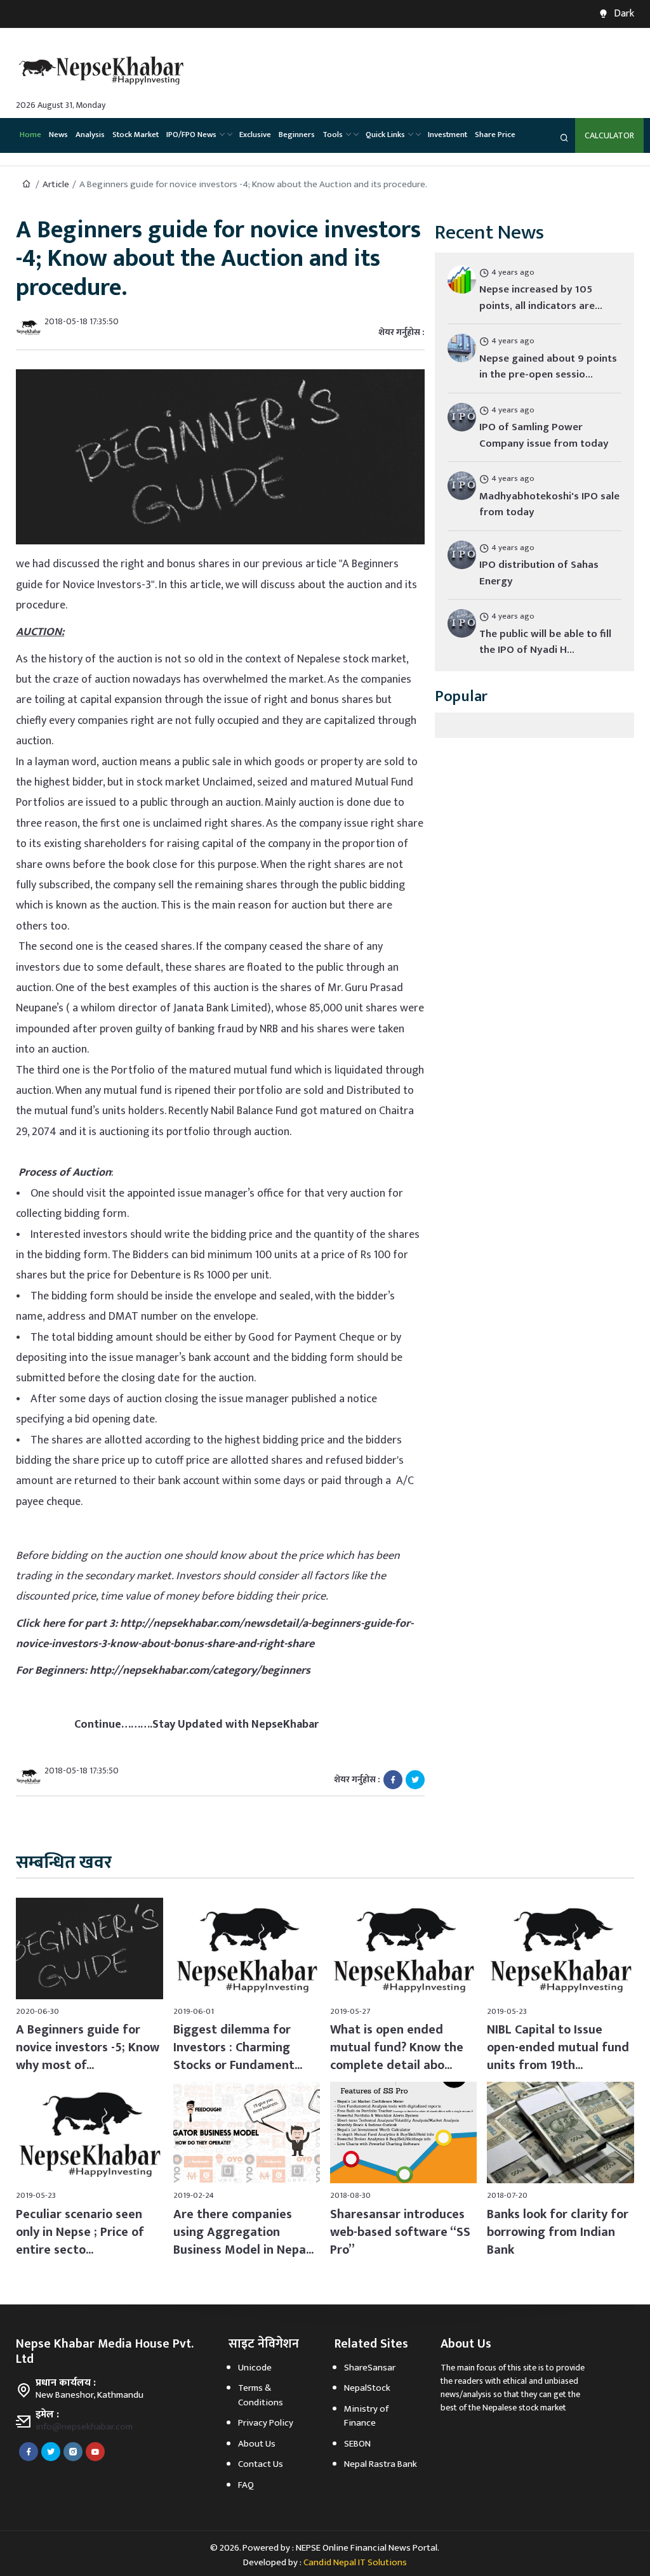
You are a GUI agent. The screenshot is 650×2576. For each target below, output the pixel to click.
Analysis (90, 135)
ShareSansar (370, 2368)
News (58, 135)
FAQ (246, 2485)
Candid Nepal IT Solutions (355, 2562)
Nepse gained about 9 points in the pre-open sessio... (548, 367)
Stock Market (136, 135)
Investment (448, 135)
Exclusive (255, 135)
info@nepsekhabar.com (84, 2427)
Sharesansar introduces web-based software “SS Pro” (400, 2232)
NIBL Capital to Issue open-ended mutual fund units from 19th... (558, 2047)
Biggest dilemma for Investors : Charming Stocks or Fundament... (238, 2047)
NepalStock (367, 2388)
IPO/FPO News (191, 135)
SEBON (357, 2444)
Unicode (255, 2368)
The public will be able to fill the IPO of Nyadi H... (545, 642)
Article (56, 184)
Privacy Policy (266, 2423)
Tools (333, 135)
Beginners (297, 135)
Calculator (609, 135)
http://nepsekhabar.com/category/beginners (200, 1671)
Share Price (495, 135)
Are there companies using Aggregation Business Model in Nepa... (243, 2232)
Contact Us (261, 2464)
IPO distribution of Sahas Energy (539, 573)
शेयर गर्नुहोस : (401, 332)
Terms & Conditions (261, 2395)
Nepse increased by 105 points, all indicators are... (541, 298)
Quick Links (385, 135)
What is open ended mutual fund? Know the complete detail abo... (397, 2047)
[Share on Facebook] (393, 1779)
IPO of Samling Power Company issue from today (544, 435)
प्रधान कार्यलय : (66, 2383)
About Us (257, 2444)
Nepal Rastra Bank (381, 2464)
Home (30, 135)
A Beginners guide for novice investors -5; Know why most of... (88, 2047)
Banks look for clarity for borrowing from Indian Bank (558, 2232)
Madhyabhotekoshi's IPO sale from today (549, 504)
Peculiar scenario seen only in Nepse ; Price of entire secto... (80, 2232)
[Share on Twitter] (415, 1779)
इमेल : (47, 2415)
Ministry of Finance (366, 2416)
